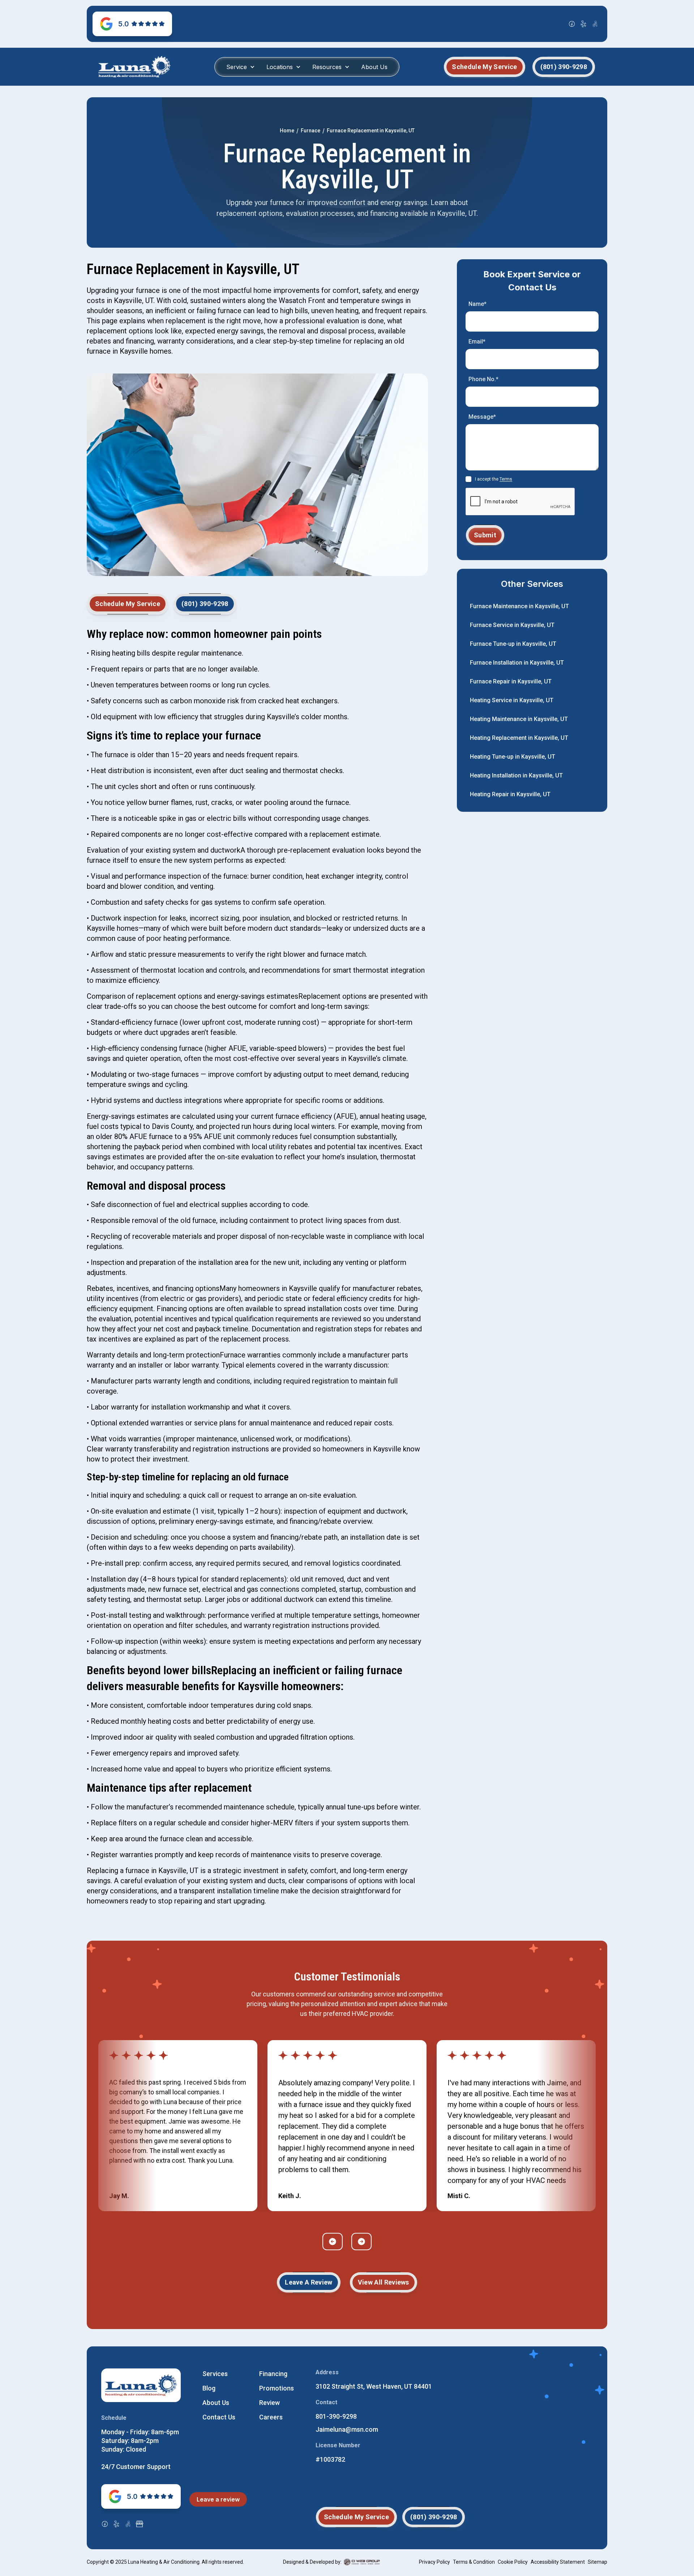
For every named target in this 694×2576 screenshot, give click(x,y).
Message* (482, 417)
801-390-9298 (336, 2416)
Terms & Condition (474, 2562)
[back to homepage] (134, 67)
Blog (209, 2388)
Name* (477, 304)
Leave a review (218, 2499)
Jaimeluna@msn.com (347, 2429)
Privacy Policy (434, 2562)
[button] (241, 67)
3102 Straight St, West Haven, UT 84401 (374, 2386)
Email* (477, 342)
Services (215, 2374)
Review (269, 2403)
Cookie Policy (513, 2562)
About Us (374, 67)
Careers (271, 2417)
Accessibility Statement (558, 2562)
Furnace (310, 131)
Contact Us (219, 2417)
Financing (273, 2374)
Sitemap (597, 2562)
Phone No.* (483, 379)
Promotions (277, 2388)
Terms (506, 479)
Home (287, 131)
